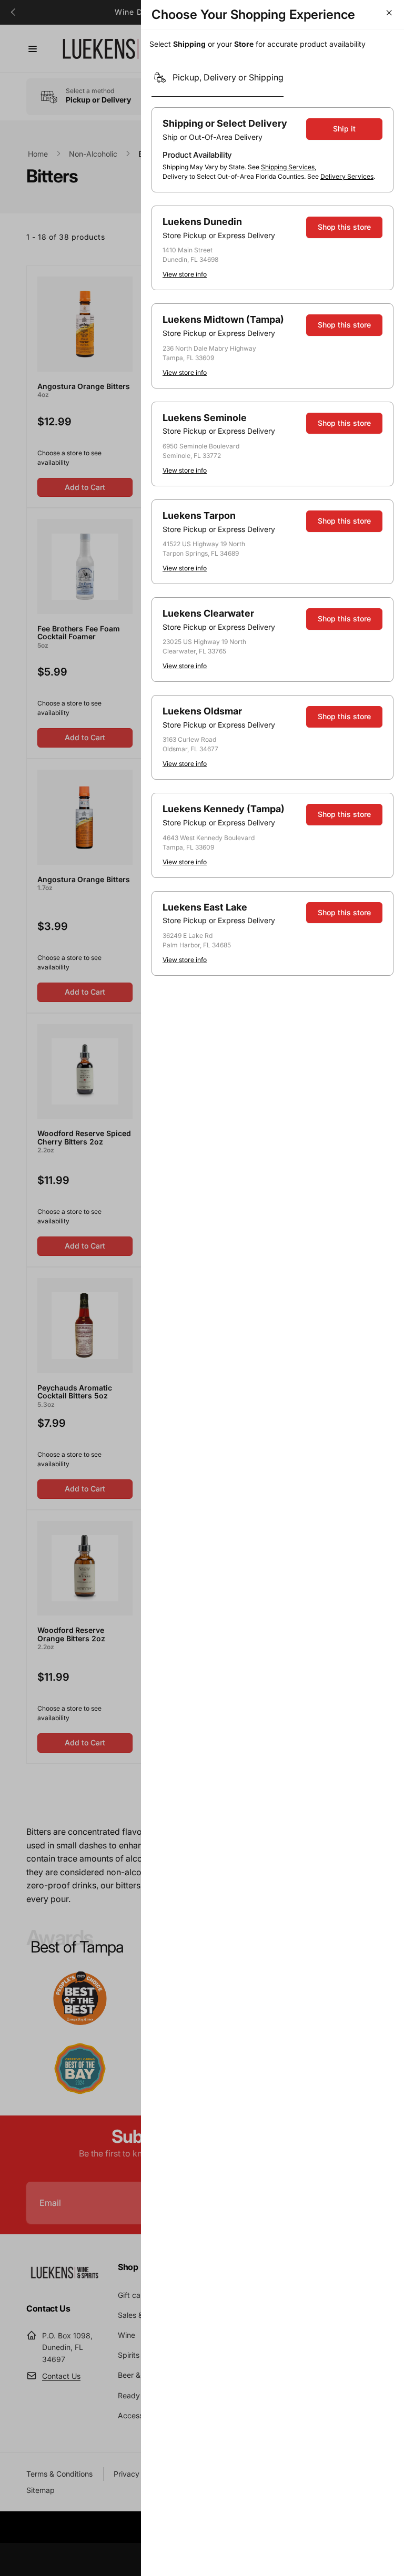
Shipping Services (288, 167)
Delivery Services (347, 176)
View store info (185, 274)
